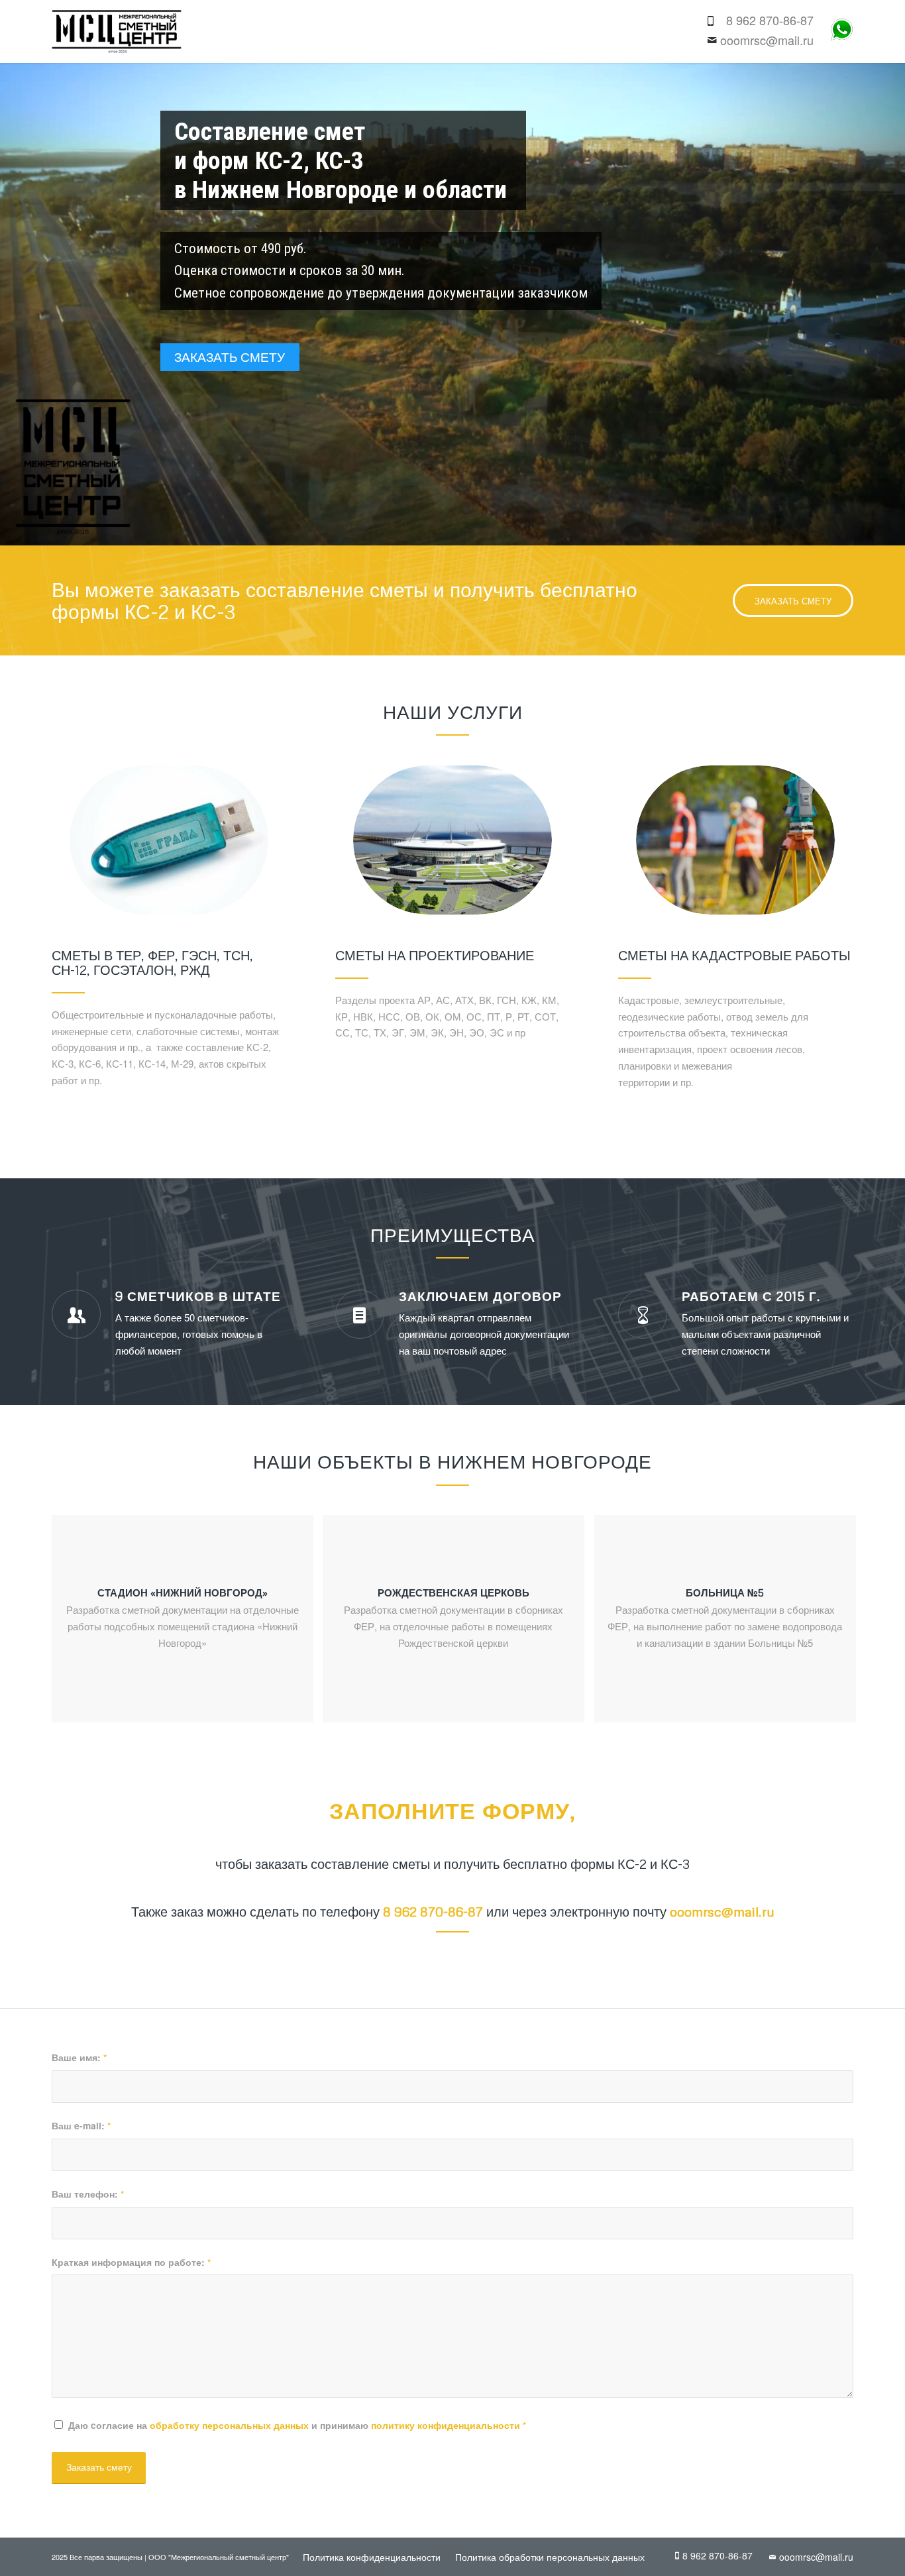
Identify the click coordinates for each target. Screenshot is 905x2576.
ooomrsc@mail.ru (767, 40)
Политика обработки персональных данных (550, 2557)
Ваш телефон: (88, 2194)
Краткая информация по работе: (131, 2262)
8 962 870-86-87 (770, 20)
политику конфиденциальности (446, 2425)
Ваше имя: (79, 2057)
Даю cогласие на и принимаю (297, 2425)
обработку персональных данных (229, 2425)
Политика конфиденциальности (372, 2557)
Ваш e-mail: (81, 2125)
